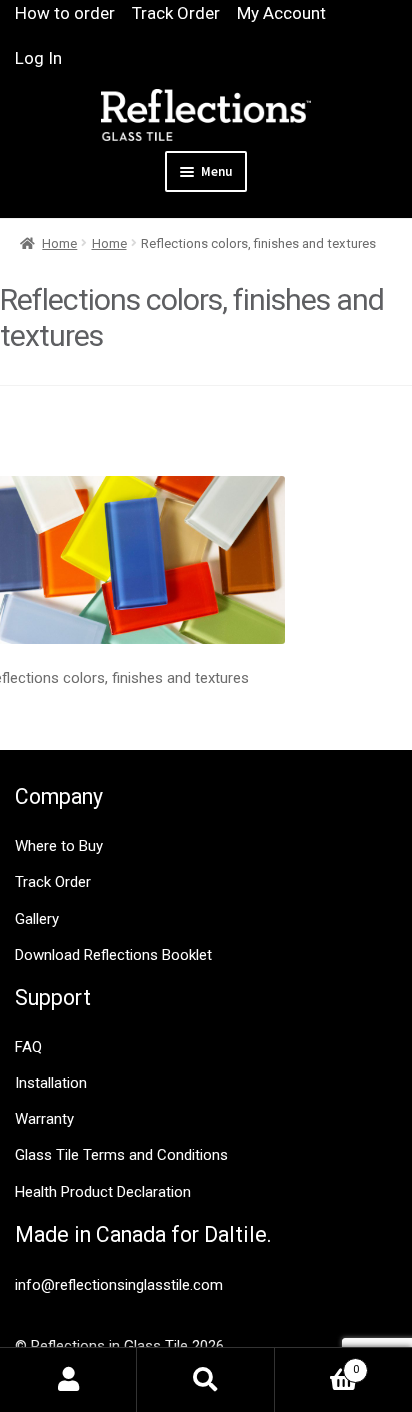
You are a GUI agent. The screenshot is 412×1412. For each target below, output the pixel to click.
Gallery (37, 919)
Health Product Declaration (103, 1192)
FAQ (28, 1047)
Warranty (44, 1119)
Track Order (176, 13)
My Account (281, 13)
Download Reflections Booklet (113, 955)
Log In (38, 58)
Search (205, 1380)
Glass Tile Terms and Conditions (121, 1155)
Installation (51, 1083)
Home (59, 243)
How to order (65, 13)
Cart (317, 1363)
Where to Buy (59, 846)
